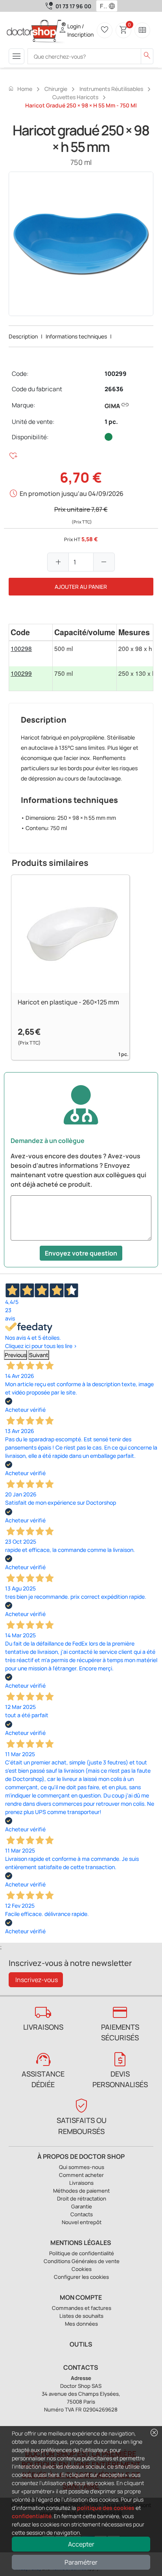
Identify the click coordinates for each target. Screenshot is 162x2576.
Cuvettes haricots (75, 97)
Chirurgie (56, 89)
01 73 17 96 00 (73, 6)
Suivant (39, 1355)
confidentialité (32, 2516)
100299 (116, 374)
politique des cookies (106, 2508)
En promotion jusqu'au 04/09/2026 (72, 494)
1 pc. (111, 422)
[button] (114, 6)
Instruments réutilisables (111, 89)
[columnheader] (31, 632)
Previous (16, 1355)
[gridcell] (31, 654)
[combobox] (102, 6)
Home (20, 89)
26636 (114, 389)
